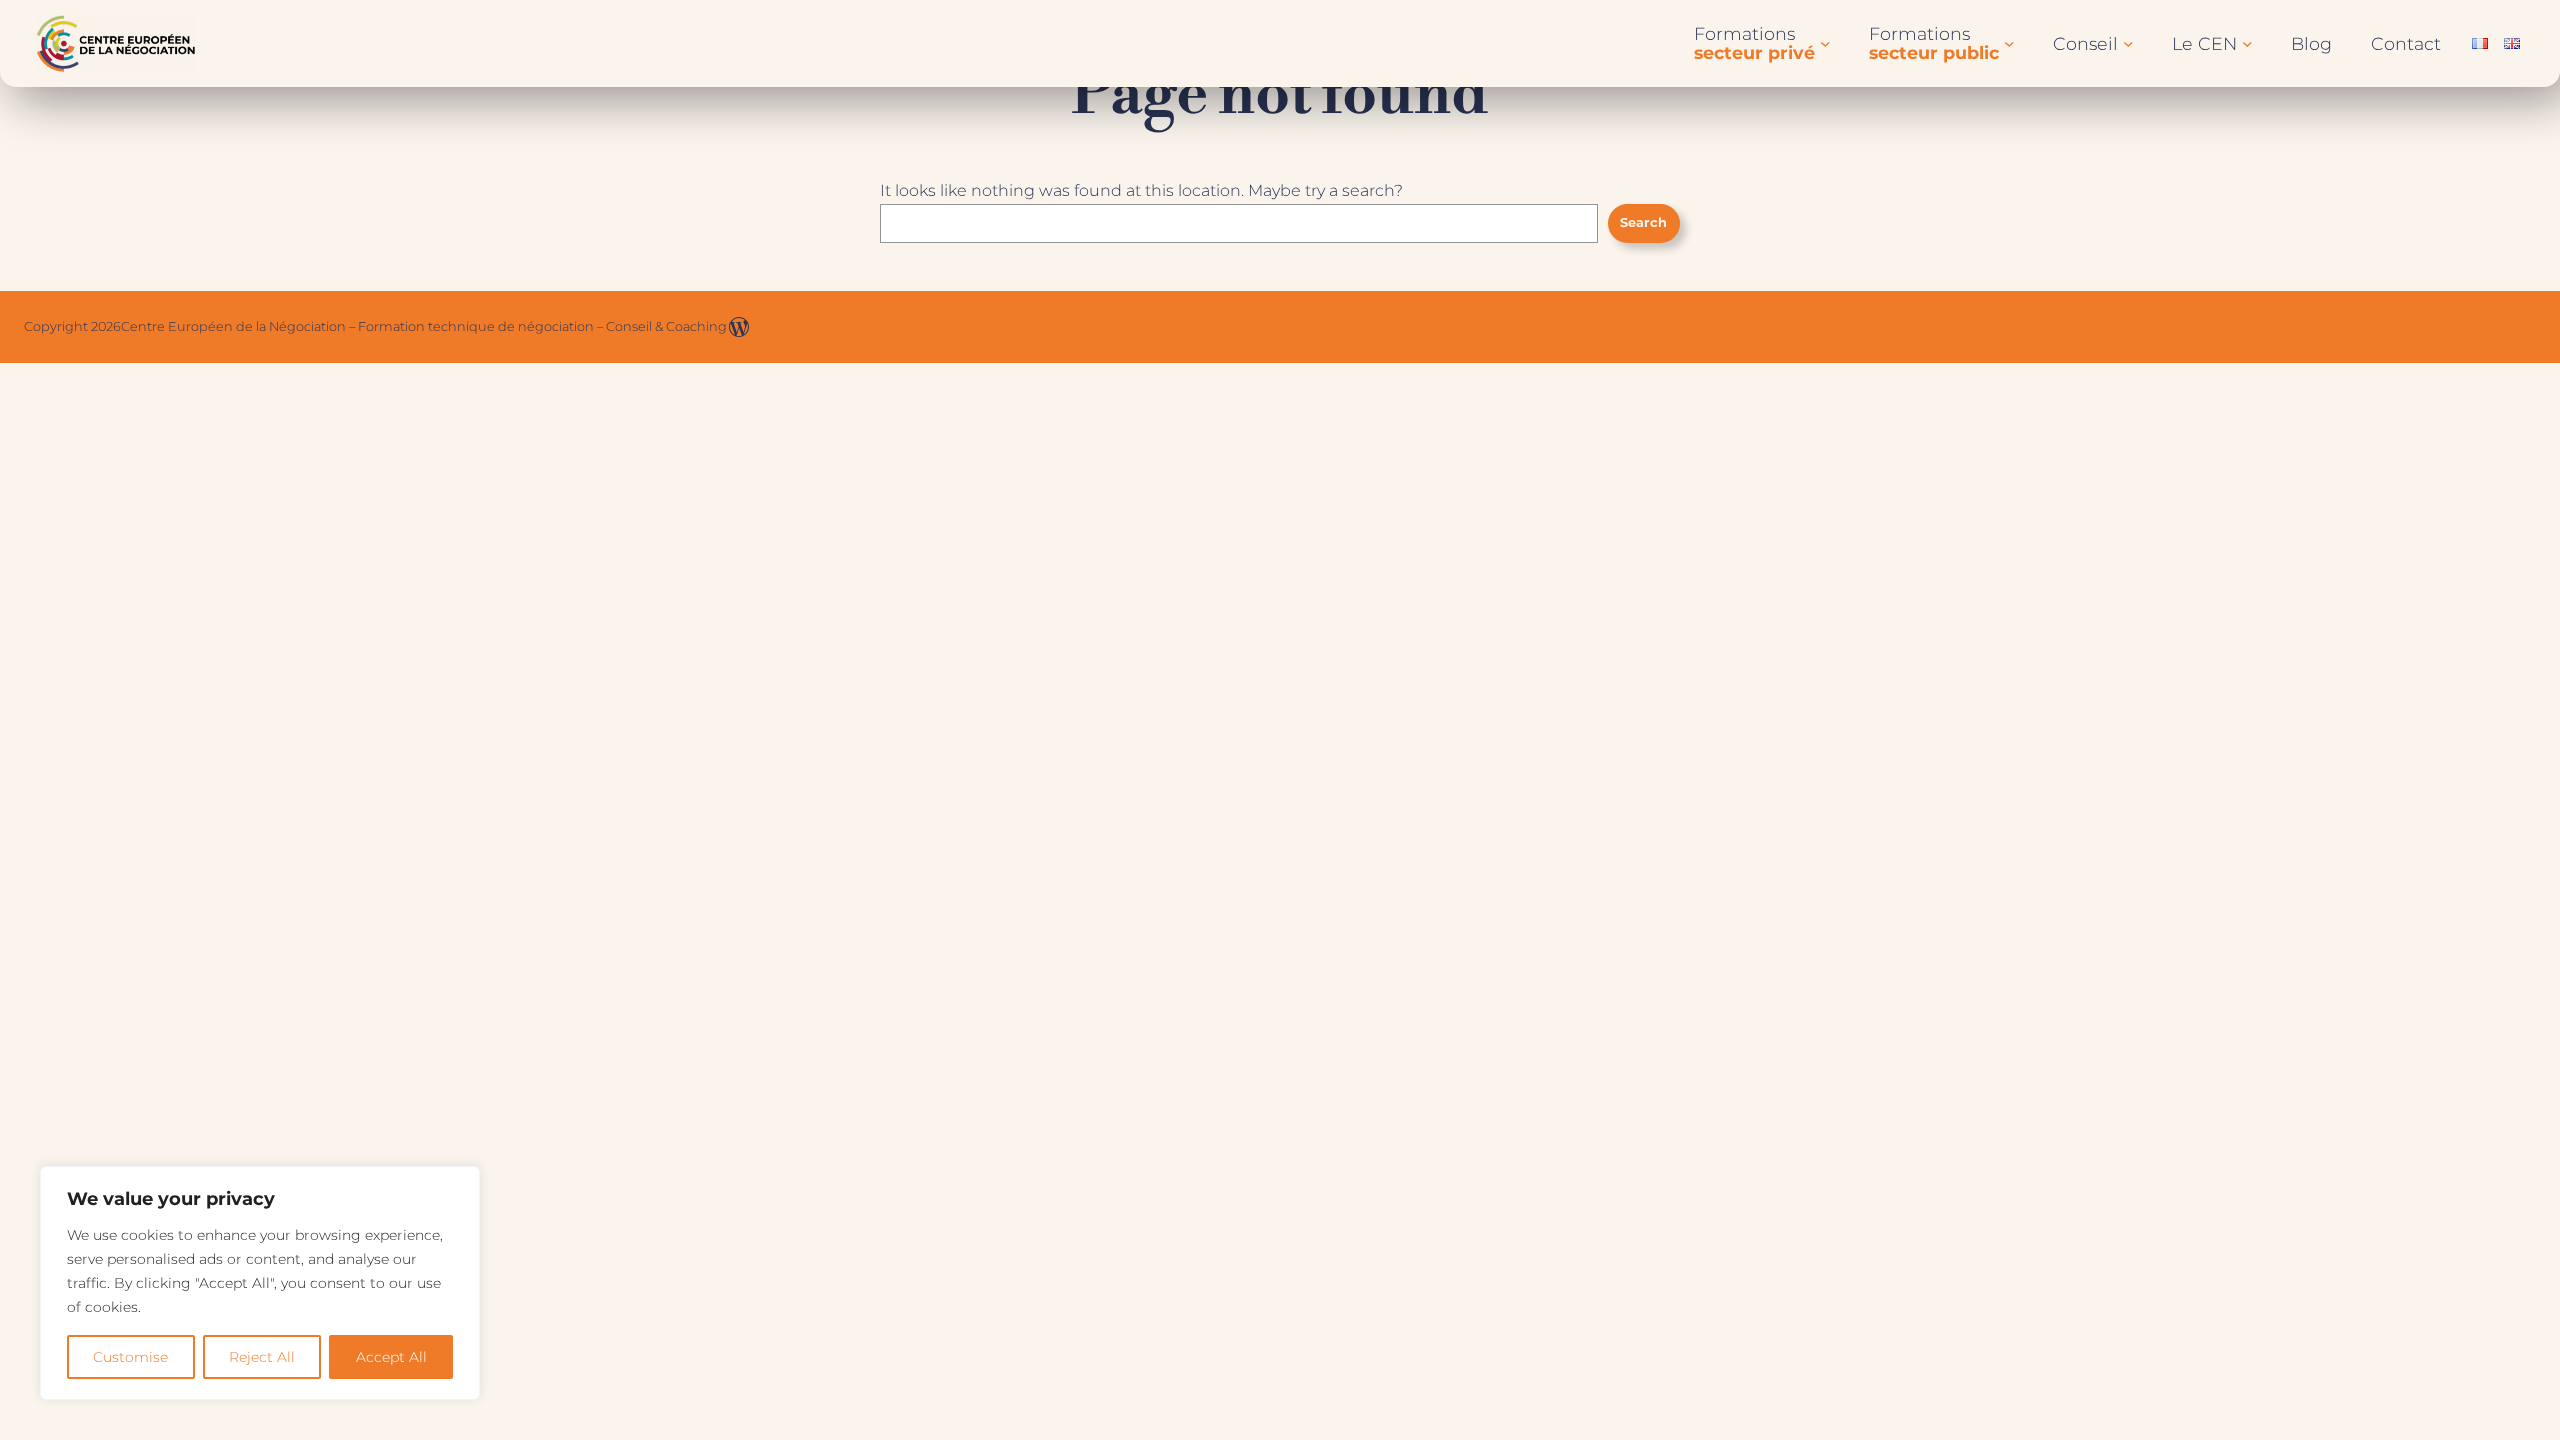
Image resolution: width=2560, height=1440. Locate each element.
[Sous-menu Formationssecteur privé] (1825, 43)
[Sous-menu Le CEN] (2247, 43)
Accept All (391, 1357)
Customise (130, 1357)
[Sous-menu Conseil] (2128, 43)
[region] (260, 1283)
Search (1643, 222)
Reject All (262, 1357)
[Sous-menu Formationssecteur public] (2009, 43)
